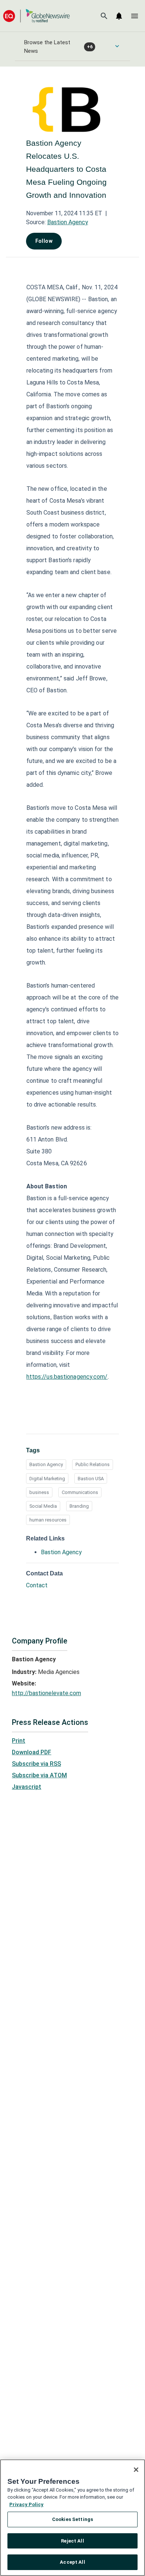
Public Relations (93, 1464)
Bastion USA (91, 1479)
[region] (72, 2518)
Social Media (43, 1506)
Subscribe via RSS (36, 1764)
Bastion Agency (68, 222)
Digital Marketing (47, 1479)
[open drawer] (135, 16)
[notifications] (119, 16)
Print (19, 1741)
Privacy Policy (26, 2504)
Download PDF (32, 1752)
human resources (48, 1520)
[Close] (136, 2470)
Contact (37, 1585)
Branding (79, 1506)
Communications (80, 1492)
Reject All (72, 2541)
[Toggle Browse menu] (117, 46)
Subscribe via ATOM (39, 1775)
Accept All (72, 2562)
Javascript (27, 1787)
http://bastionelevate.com (46, 1693)
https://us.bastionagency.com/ (67, 1377)
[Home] (36, 16)
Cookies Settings (72, 2519)
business (39, 1492)
